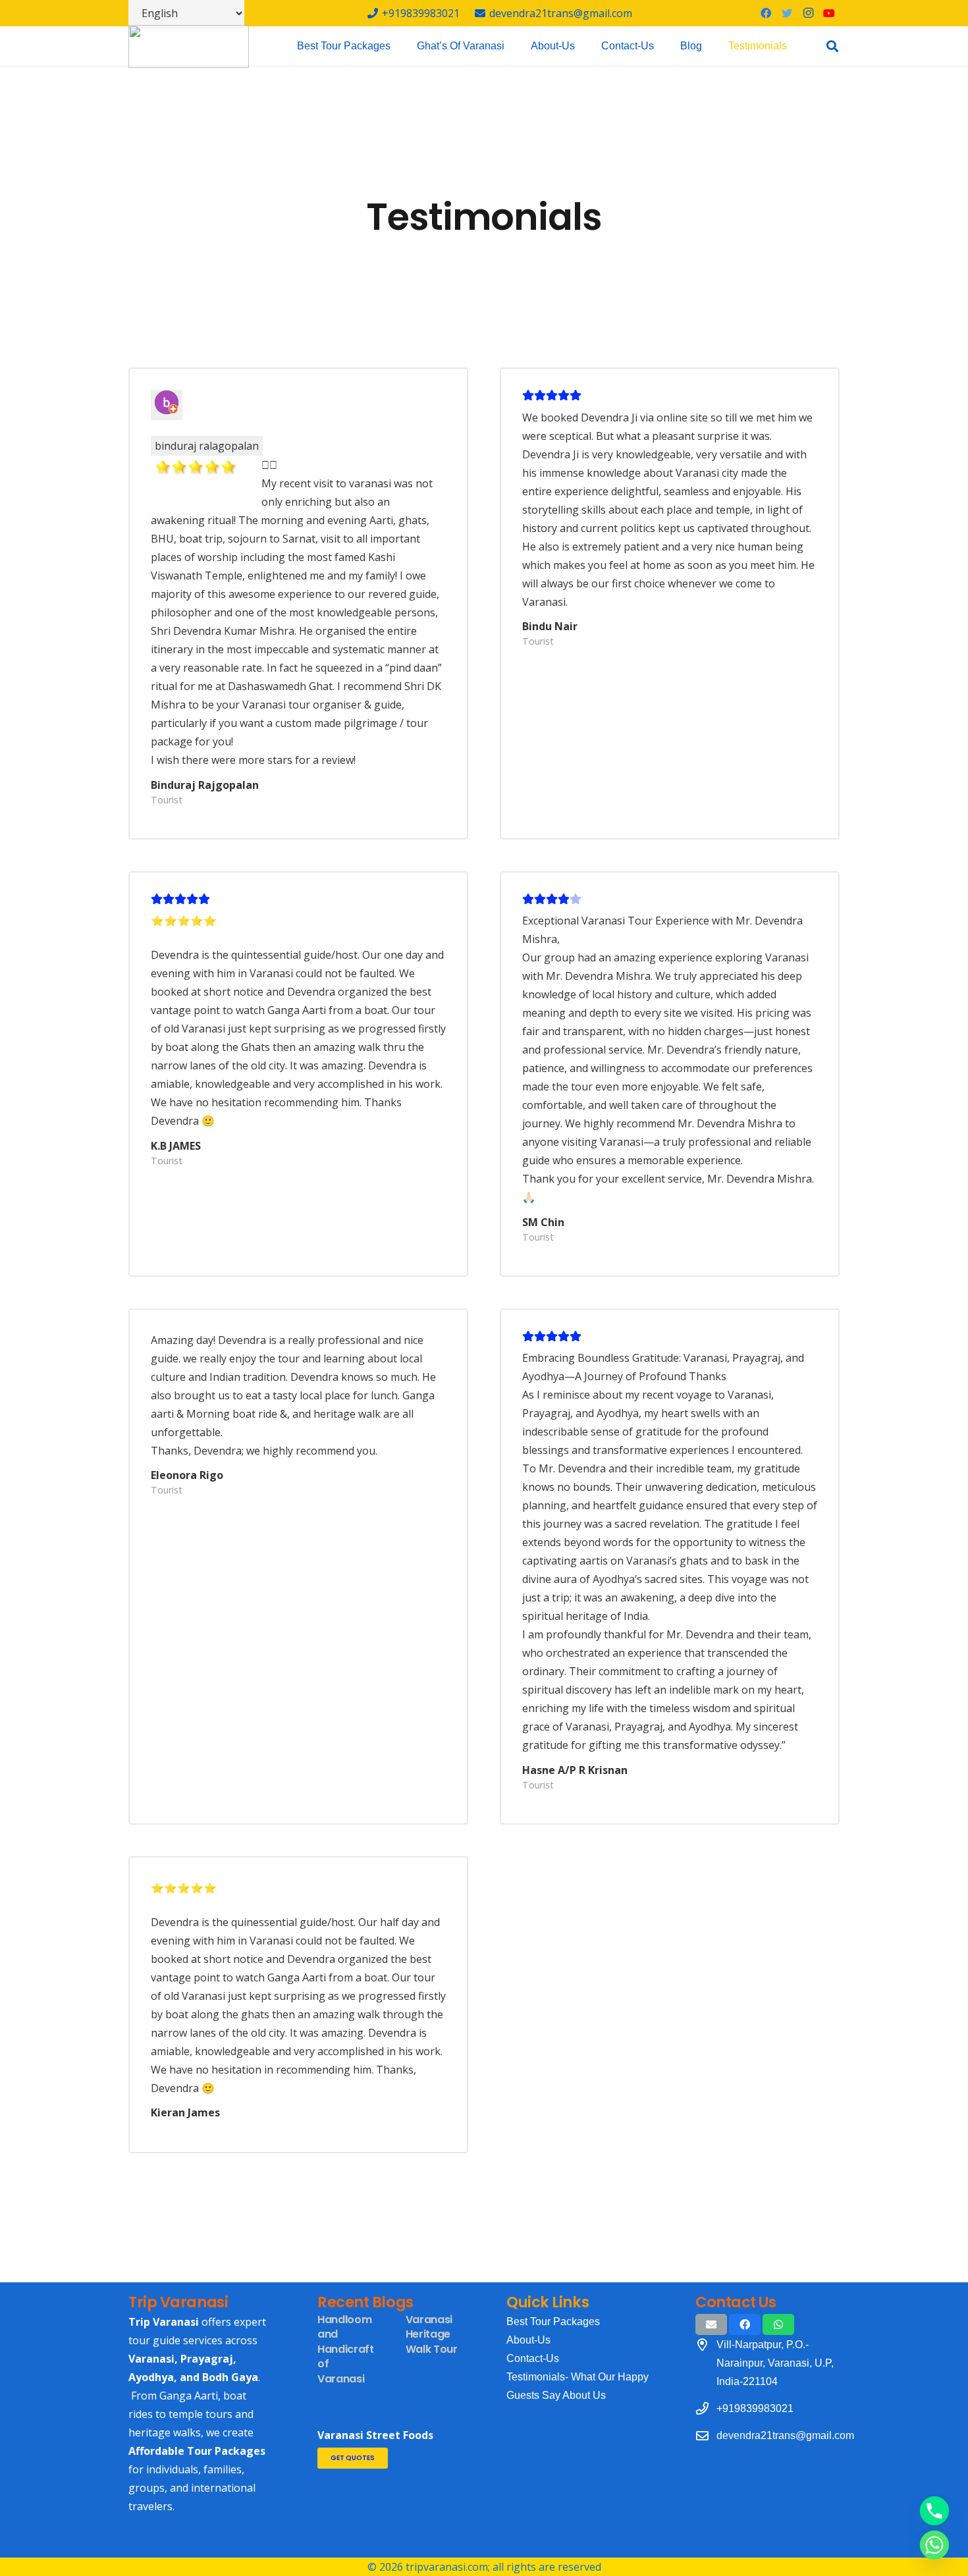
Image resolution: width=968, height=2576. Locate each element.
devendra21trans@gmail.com (785, 2435)
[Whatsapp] (934, 2545)
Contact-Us (533, 2358)
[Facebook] (766, 13)
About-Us (528, 2340)
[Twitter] (787, 13)
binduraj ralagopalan (207, 446)
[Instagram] (808, 13)
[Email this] (711, 2324)
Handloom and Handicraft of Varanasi (346, 2349)
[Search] (832, 46)
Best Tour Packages (553, 2321)
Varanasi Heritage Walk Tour (432, 2334)
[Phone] (934, 2511)
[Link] (189, 46)
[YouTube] (829, 13)
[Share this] (745, 2324)
